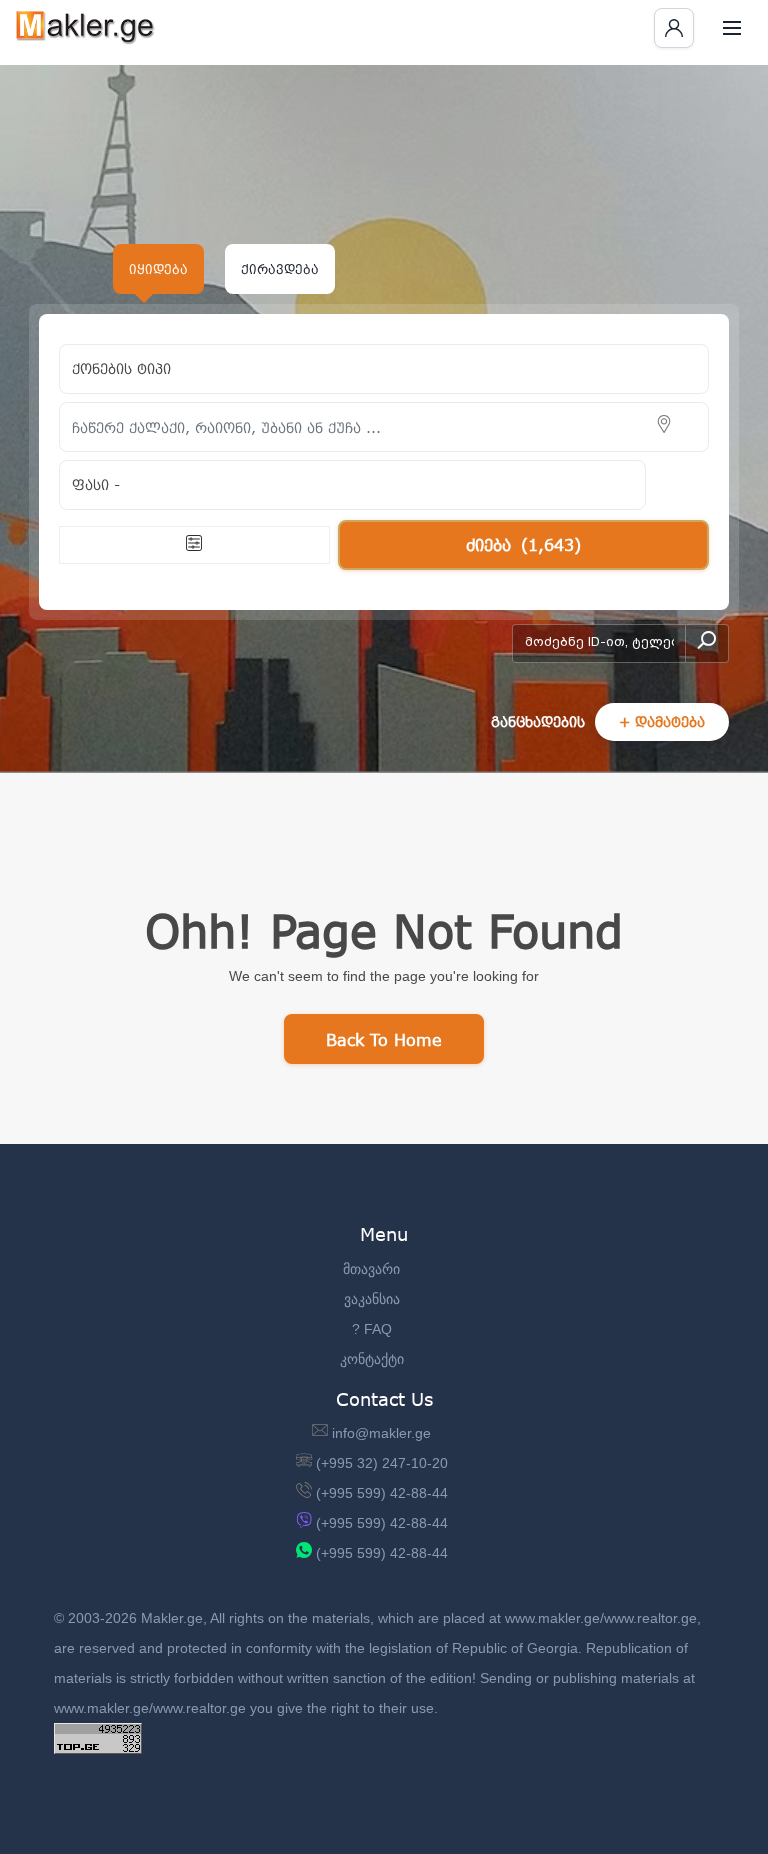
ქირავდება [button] (280, 269)
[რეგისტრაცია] (674, 28)
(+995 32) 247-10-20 (382, 1463)
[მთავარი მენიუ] (732, 28)
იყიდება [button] (158, 269)
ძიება (523, 544)
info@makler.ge (381, 1433)
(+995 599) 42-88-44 (382, 1493)
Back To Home (384, 1039)
